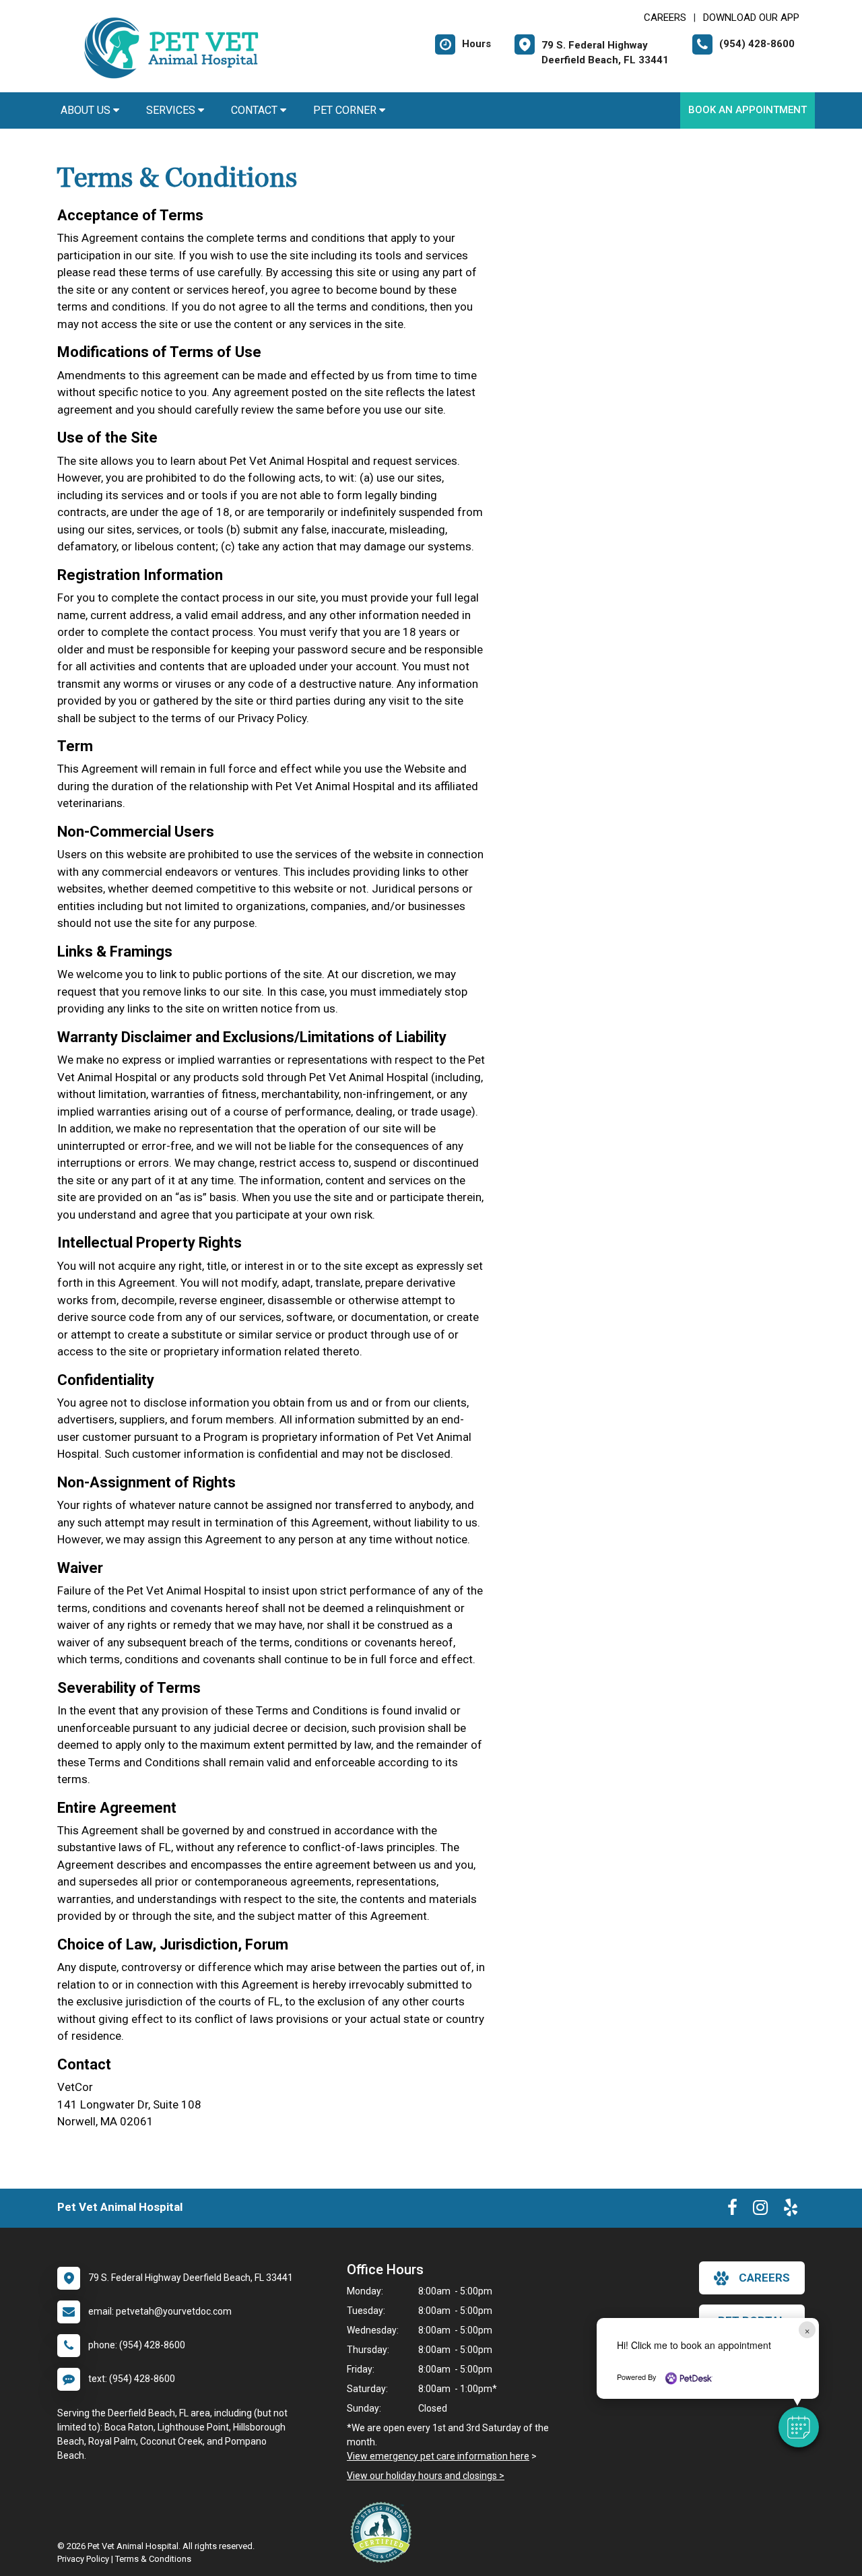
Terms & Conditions (153, 2559)
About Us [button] (87, 110)
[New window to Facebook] (732, 2210)
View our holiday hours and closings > (426, 2476)
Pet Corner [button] (346, 110)
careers (764, 2278)
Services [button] (172, 110)
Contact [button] (256, 110)
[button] (799, 2427)
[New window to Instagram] (760, 2210)
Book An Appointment (748, 110)
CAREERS (665, 18)
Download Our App (751, 18)
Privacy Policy (83, 2559)
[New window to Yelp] (791, 2210)
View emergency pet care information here (438, 2456)
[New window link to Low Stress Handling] (384, 2532)
